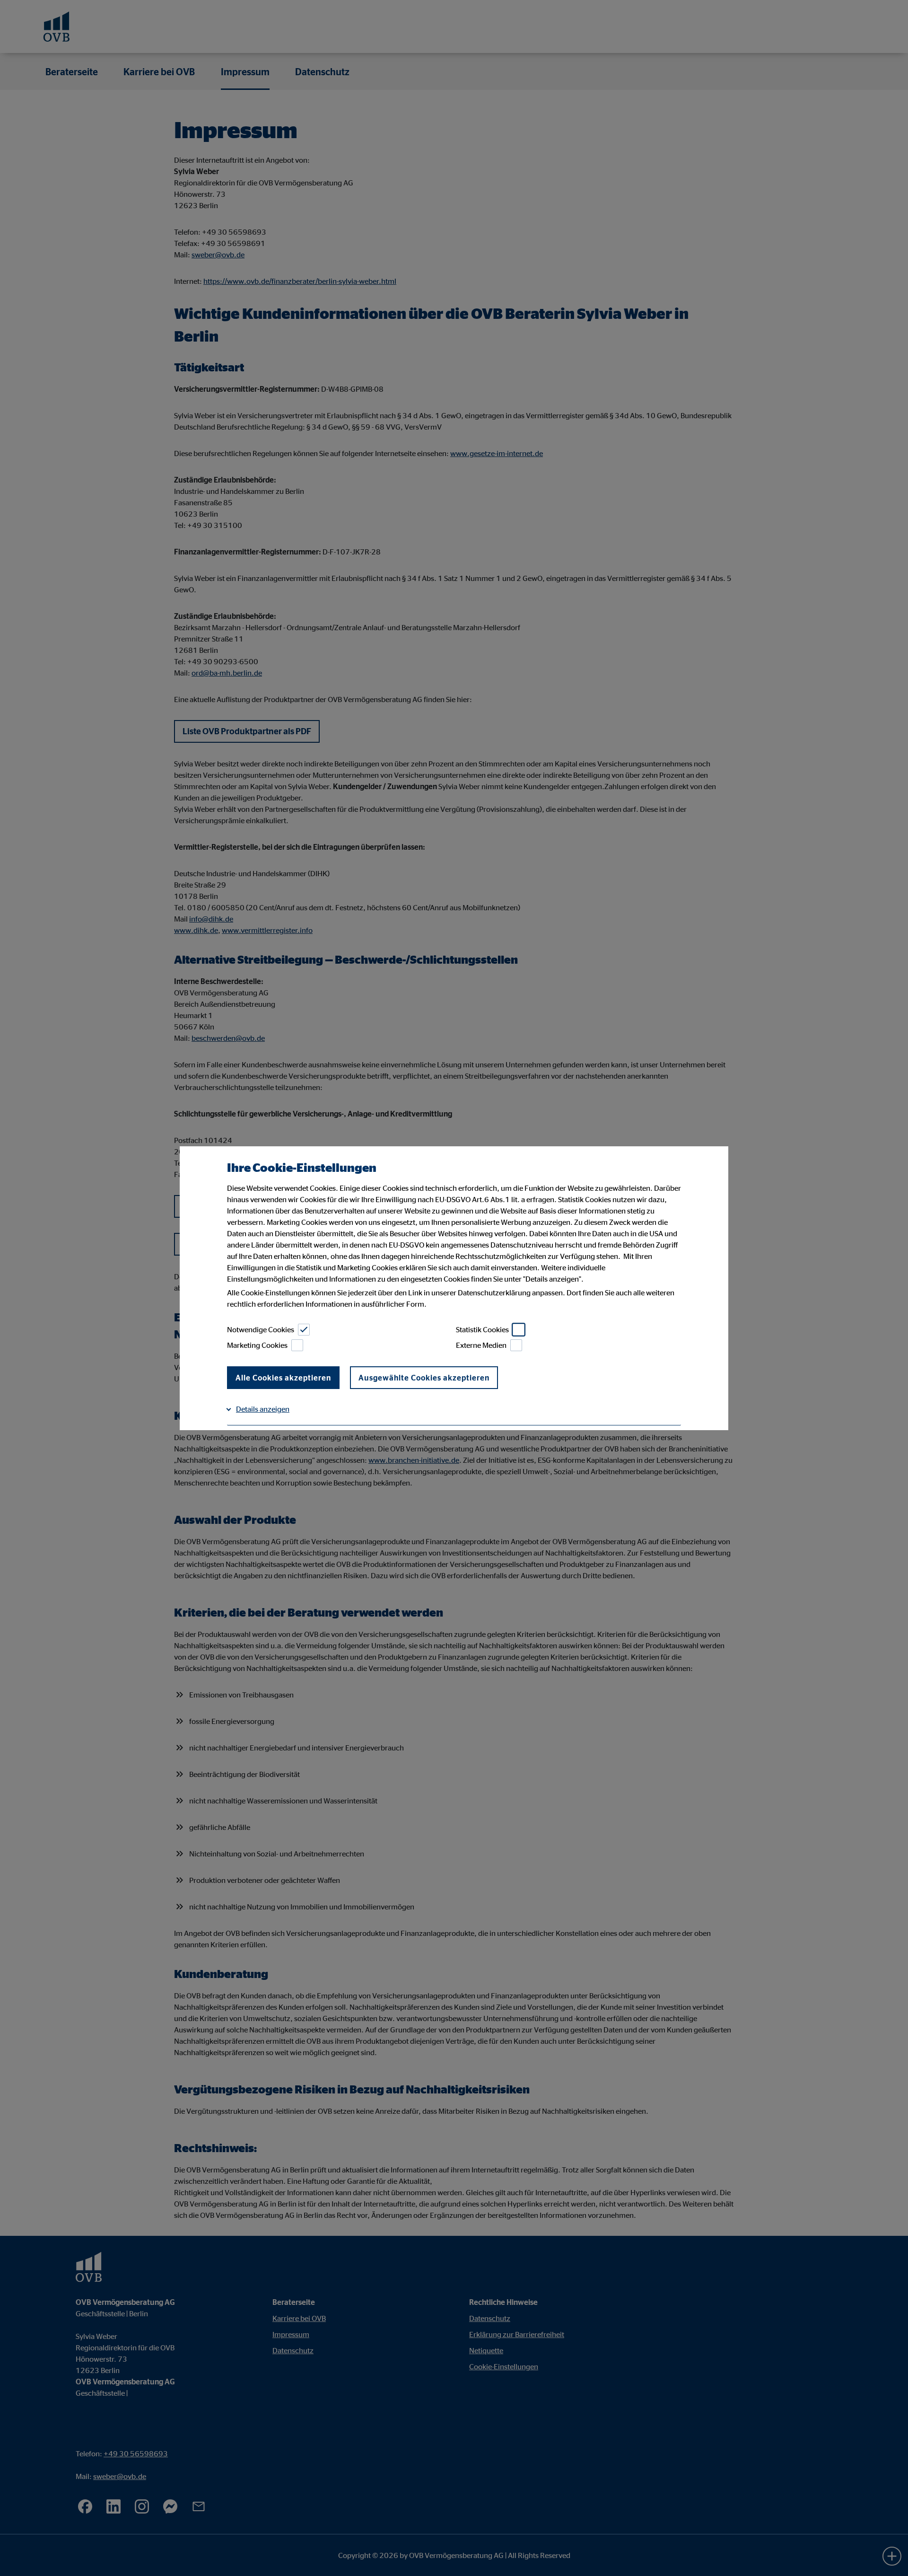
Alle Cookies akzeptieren (283, 1378)
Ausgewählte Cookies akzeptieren (424, 1378)
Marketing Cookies (257, 1345)
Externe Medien (481, 1345)
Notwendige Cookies (261, 1329)
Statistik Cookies (482, 1329)
